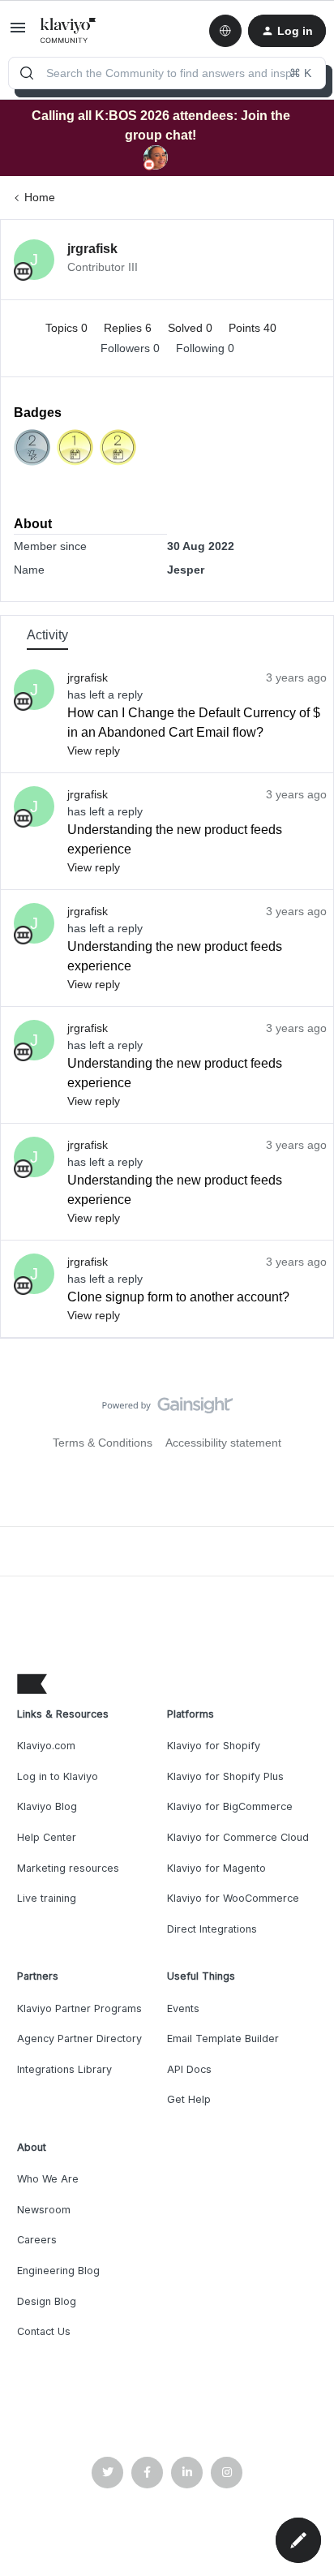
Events (183, 2008)
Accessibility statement (223, 1443)
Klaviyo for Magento (216, 1868)
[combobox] (167, 73)
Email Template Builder (223, 2038)
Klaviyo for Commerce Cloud (238, 1837)
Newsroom (44, 2210)
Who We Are (48, 2179)
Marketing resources (68, 1868)
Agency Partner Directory (79, 2038)
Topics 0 (68, 328)
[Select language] (225, 31)
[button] (18, 33)
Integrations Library (64, 2069)
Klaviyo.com (46, 1746)
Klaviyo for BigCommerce (230, 1806)
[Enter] (27, 73)
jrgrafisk (92, 249)
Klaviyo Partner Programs (79, 2008)
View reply (94, 750)
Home (40, 197)
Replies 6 (129, 328)
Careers (37, 2240)
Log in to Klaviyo (58, 1776)
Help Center (47, 1837)
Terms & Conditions (103, 1443)
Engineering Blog (58, 2271)
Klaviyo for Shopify (214, 1746)
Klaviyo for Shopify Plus (225, 1776)
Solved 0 (192, 328)
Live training (47, 1898)
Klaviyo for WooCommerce (233, 1898)
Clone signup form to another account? (178, 1297)
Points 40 (253, 328)
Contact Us (44, 2331)
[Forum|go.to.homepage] (69, 31)
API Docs (189, 2069)
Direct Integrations (212, 1929)
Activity (47, 635)
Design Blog (47, 2301)
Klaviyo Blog (47, 1806)
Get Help (189, 2099)
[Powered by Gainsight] (167, 1409)
